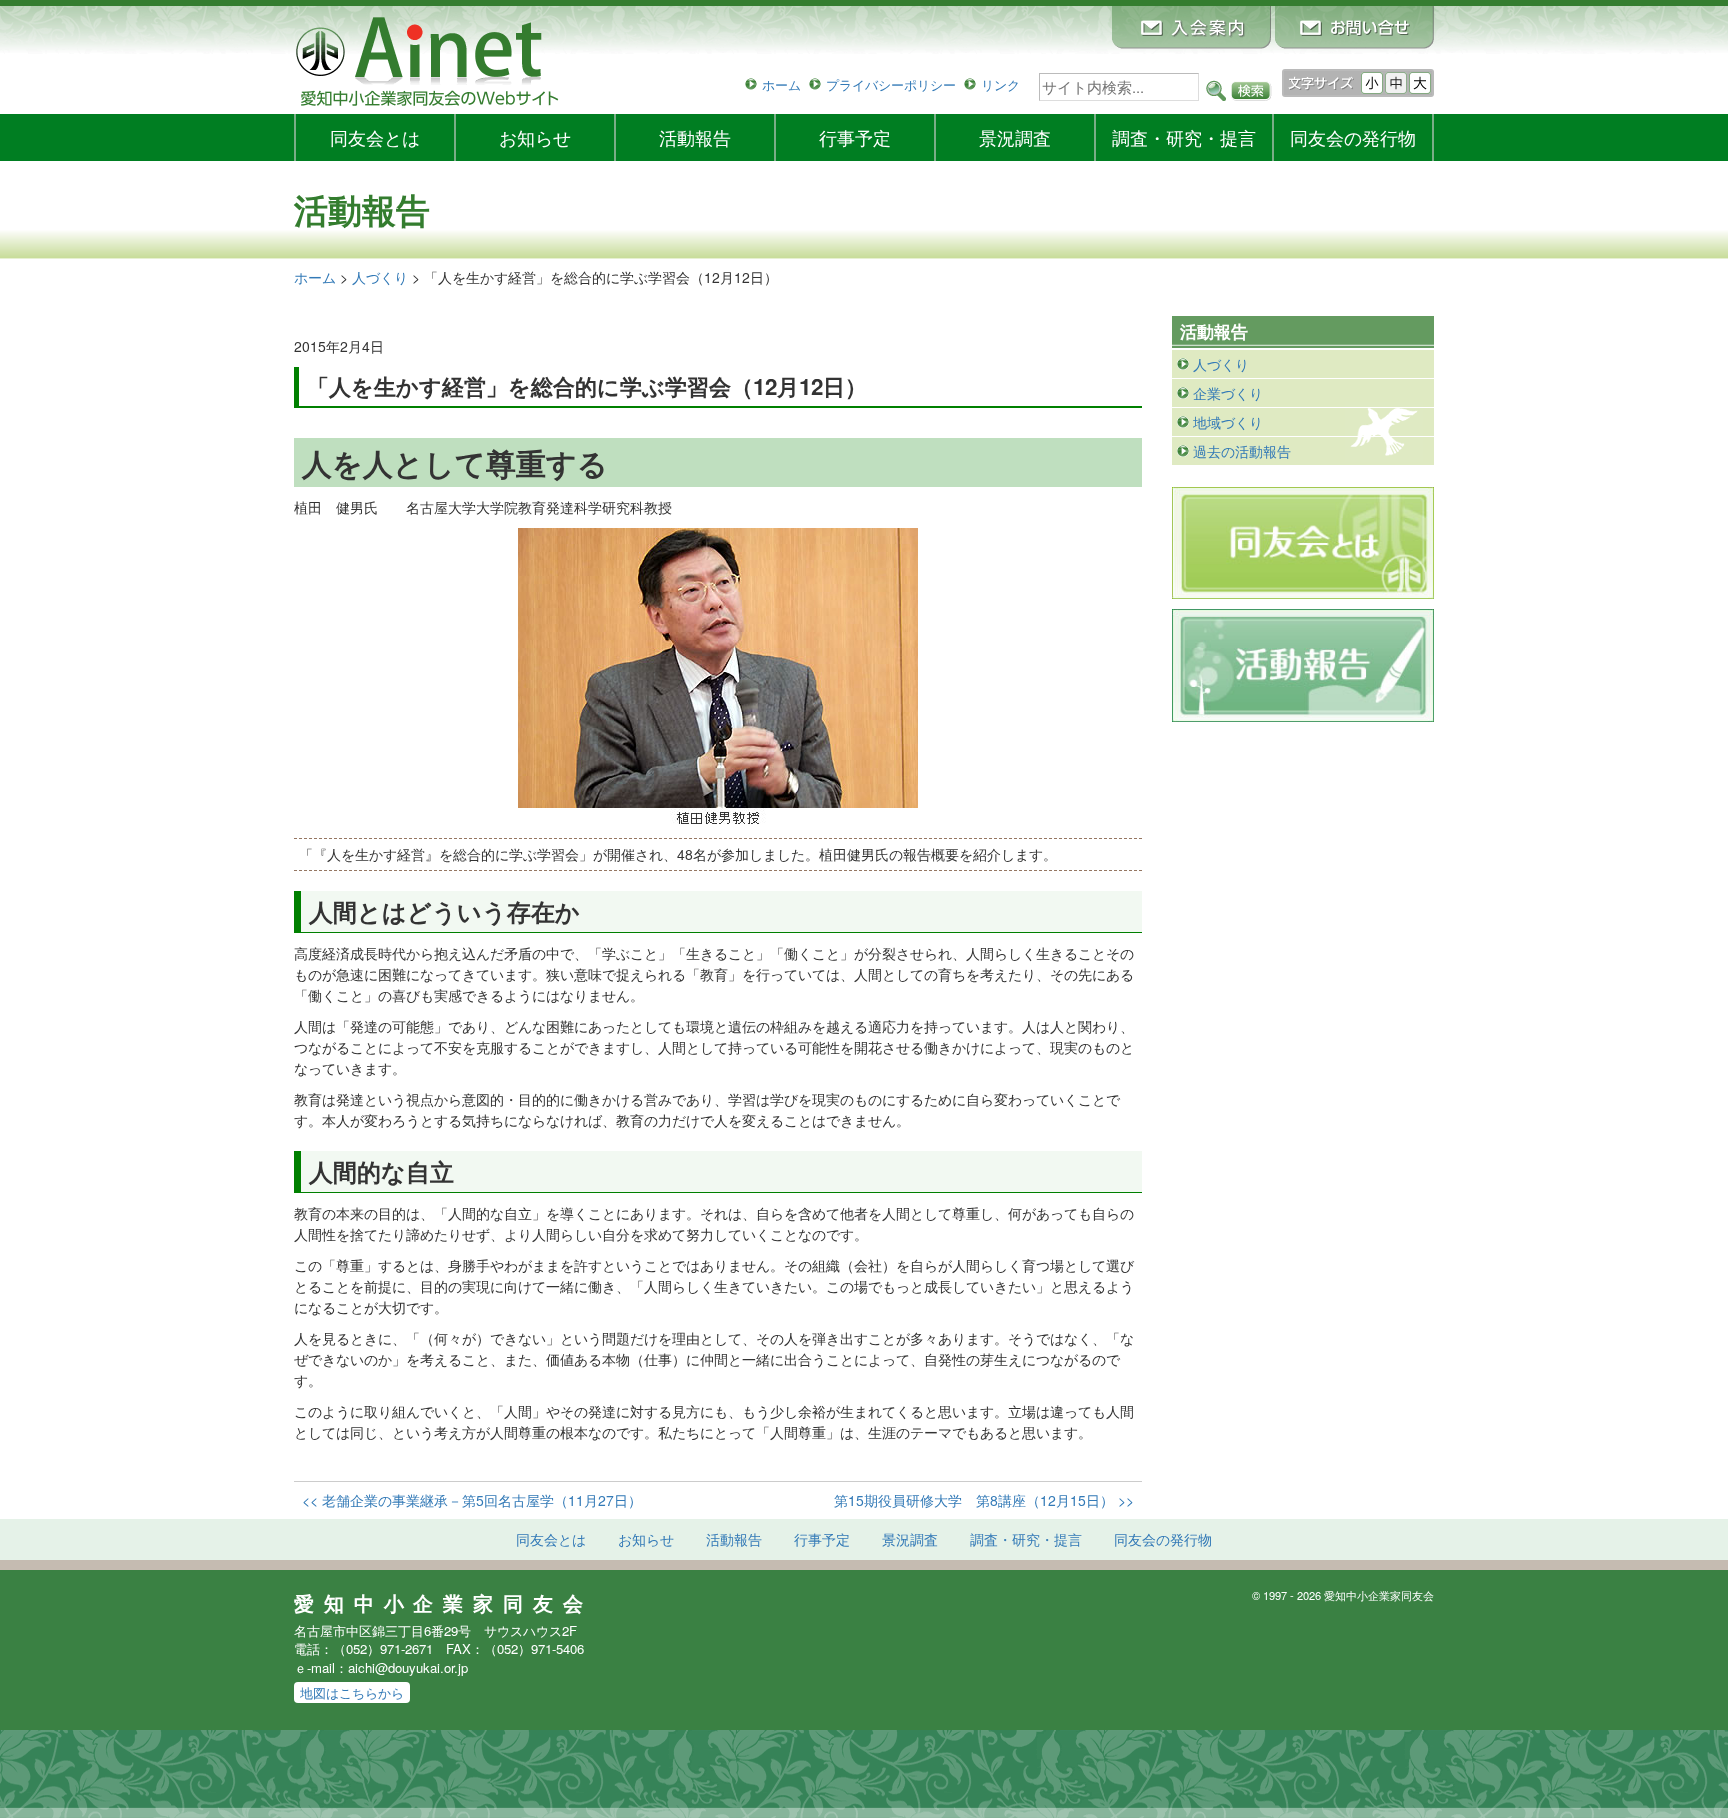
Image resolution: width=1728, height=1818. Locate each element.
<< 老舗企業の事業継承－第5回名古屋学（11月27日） (472, 1500)
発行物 (1353, 137)
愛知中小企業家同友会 (443, 1603)
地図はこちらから (352, 1692)
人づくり (1221, 364)
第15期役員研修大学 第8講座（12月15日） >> (984, 1500)
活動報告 (695, 137)
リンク (1000, 84)
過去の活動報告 (1242, 451)
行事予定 (855, 137)
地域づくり (1228, 422)
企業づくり (1228, 393)
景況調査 (1015, 137)
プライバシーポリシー (891, 84)
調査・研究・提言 (1184, 137)
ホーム (781, 84)
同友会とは (375, 137)
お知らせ (535, 137)
